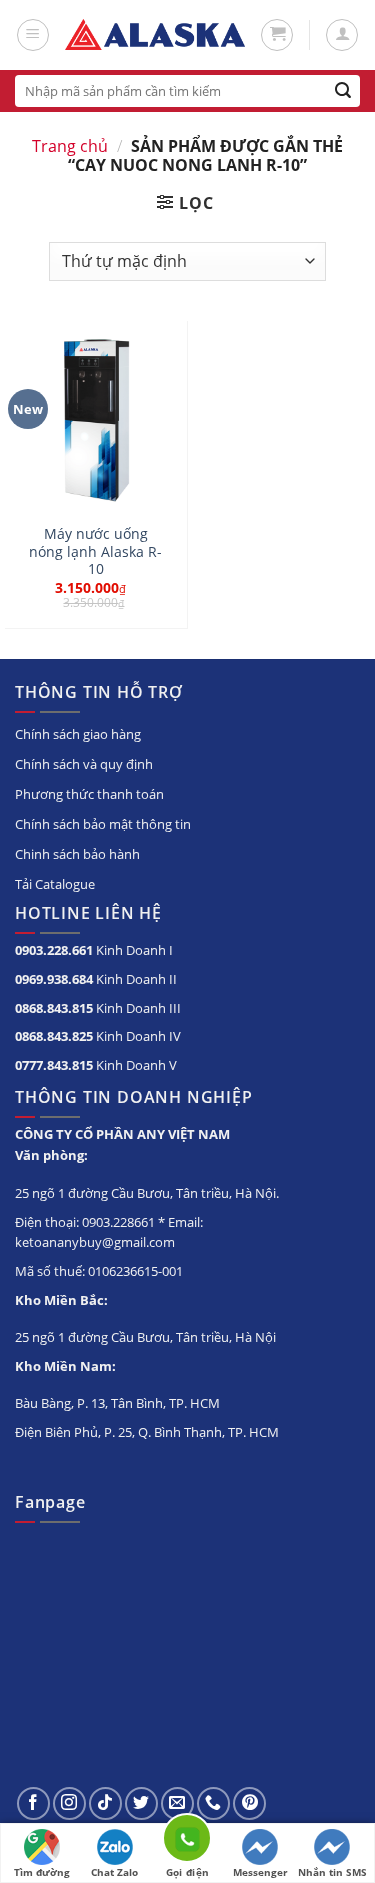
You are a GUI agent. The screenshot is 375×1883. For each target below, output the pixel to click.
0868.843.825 (54, 1036)
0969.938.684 (54, 979)
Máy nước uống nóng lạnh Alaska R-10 (95, 551)
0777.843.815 (54, 1065)
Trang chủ (70, 146)
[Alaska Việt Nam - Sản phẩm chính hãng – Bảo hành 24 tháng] (155, 35)
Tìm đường (42, 1872)
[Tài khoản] (342, 35)
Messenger (260, 1872)
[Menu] (33, 35)
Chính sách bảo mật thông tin (103, 824)
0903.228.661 (54, 950)
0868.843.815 (54, 1008)
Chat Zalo (114, 1872)
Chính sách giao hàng (78, 734)
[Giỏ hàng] (277, 35)
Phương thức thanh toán (89, 794)
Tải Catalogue (55, 884)
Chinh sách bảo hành (77, 854)
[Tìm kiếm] (343, 91)
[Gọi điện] (187, 1841)
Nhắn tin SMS (332, 1872)
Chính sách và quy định (84, 764)
